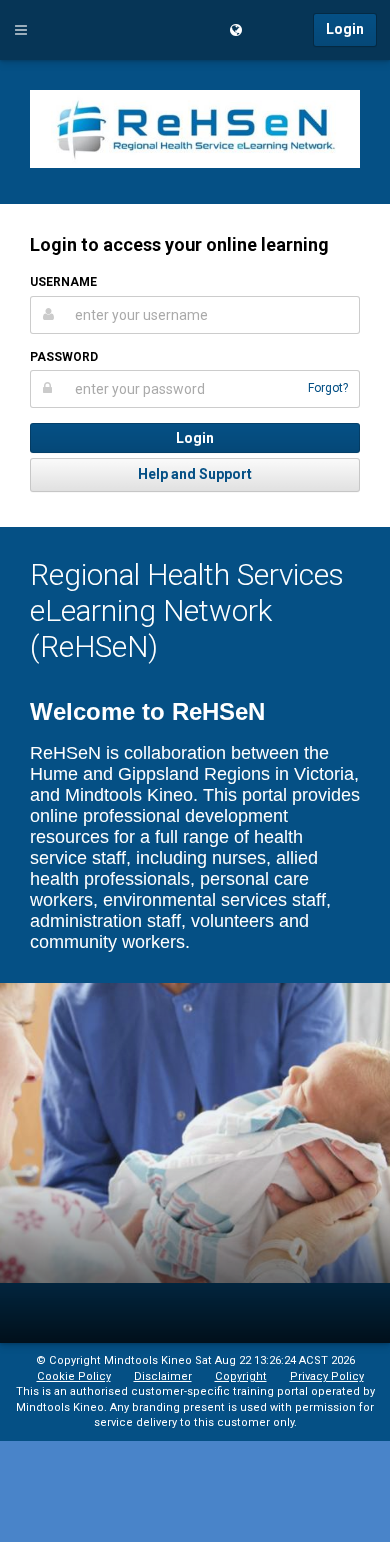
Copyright (241, 1376)
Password (64, 357)
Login (345, 29)
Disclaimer (163, 1376)
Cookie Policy (74, 1376)
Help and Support (195, 474)
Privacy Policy (327, 1376)
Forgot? (328, 388)
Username (63, 282)
